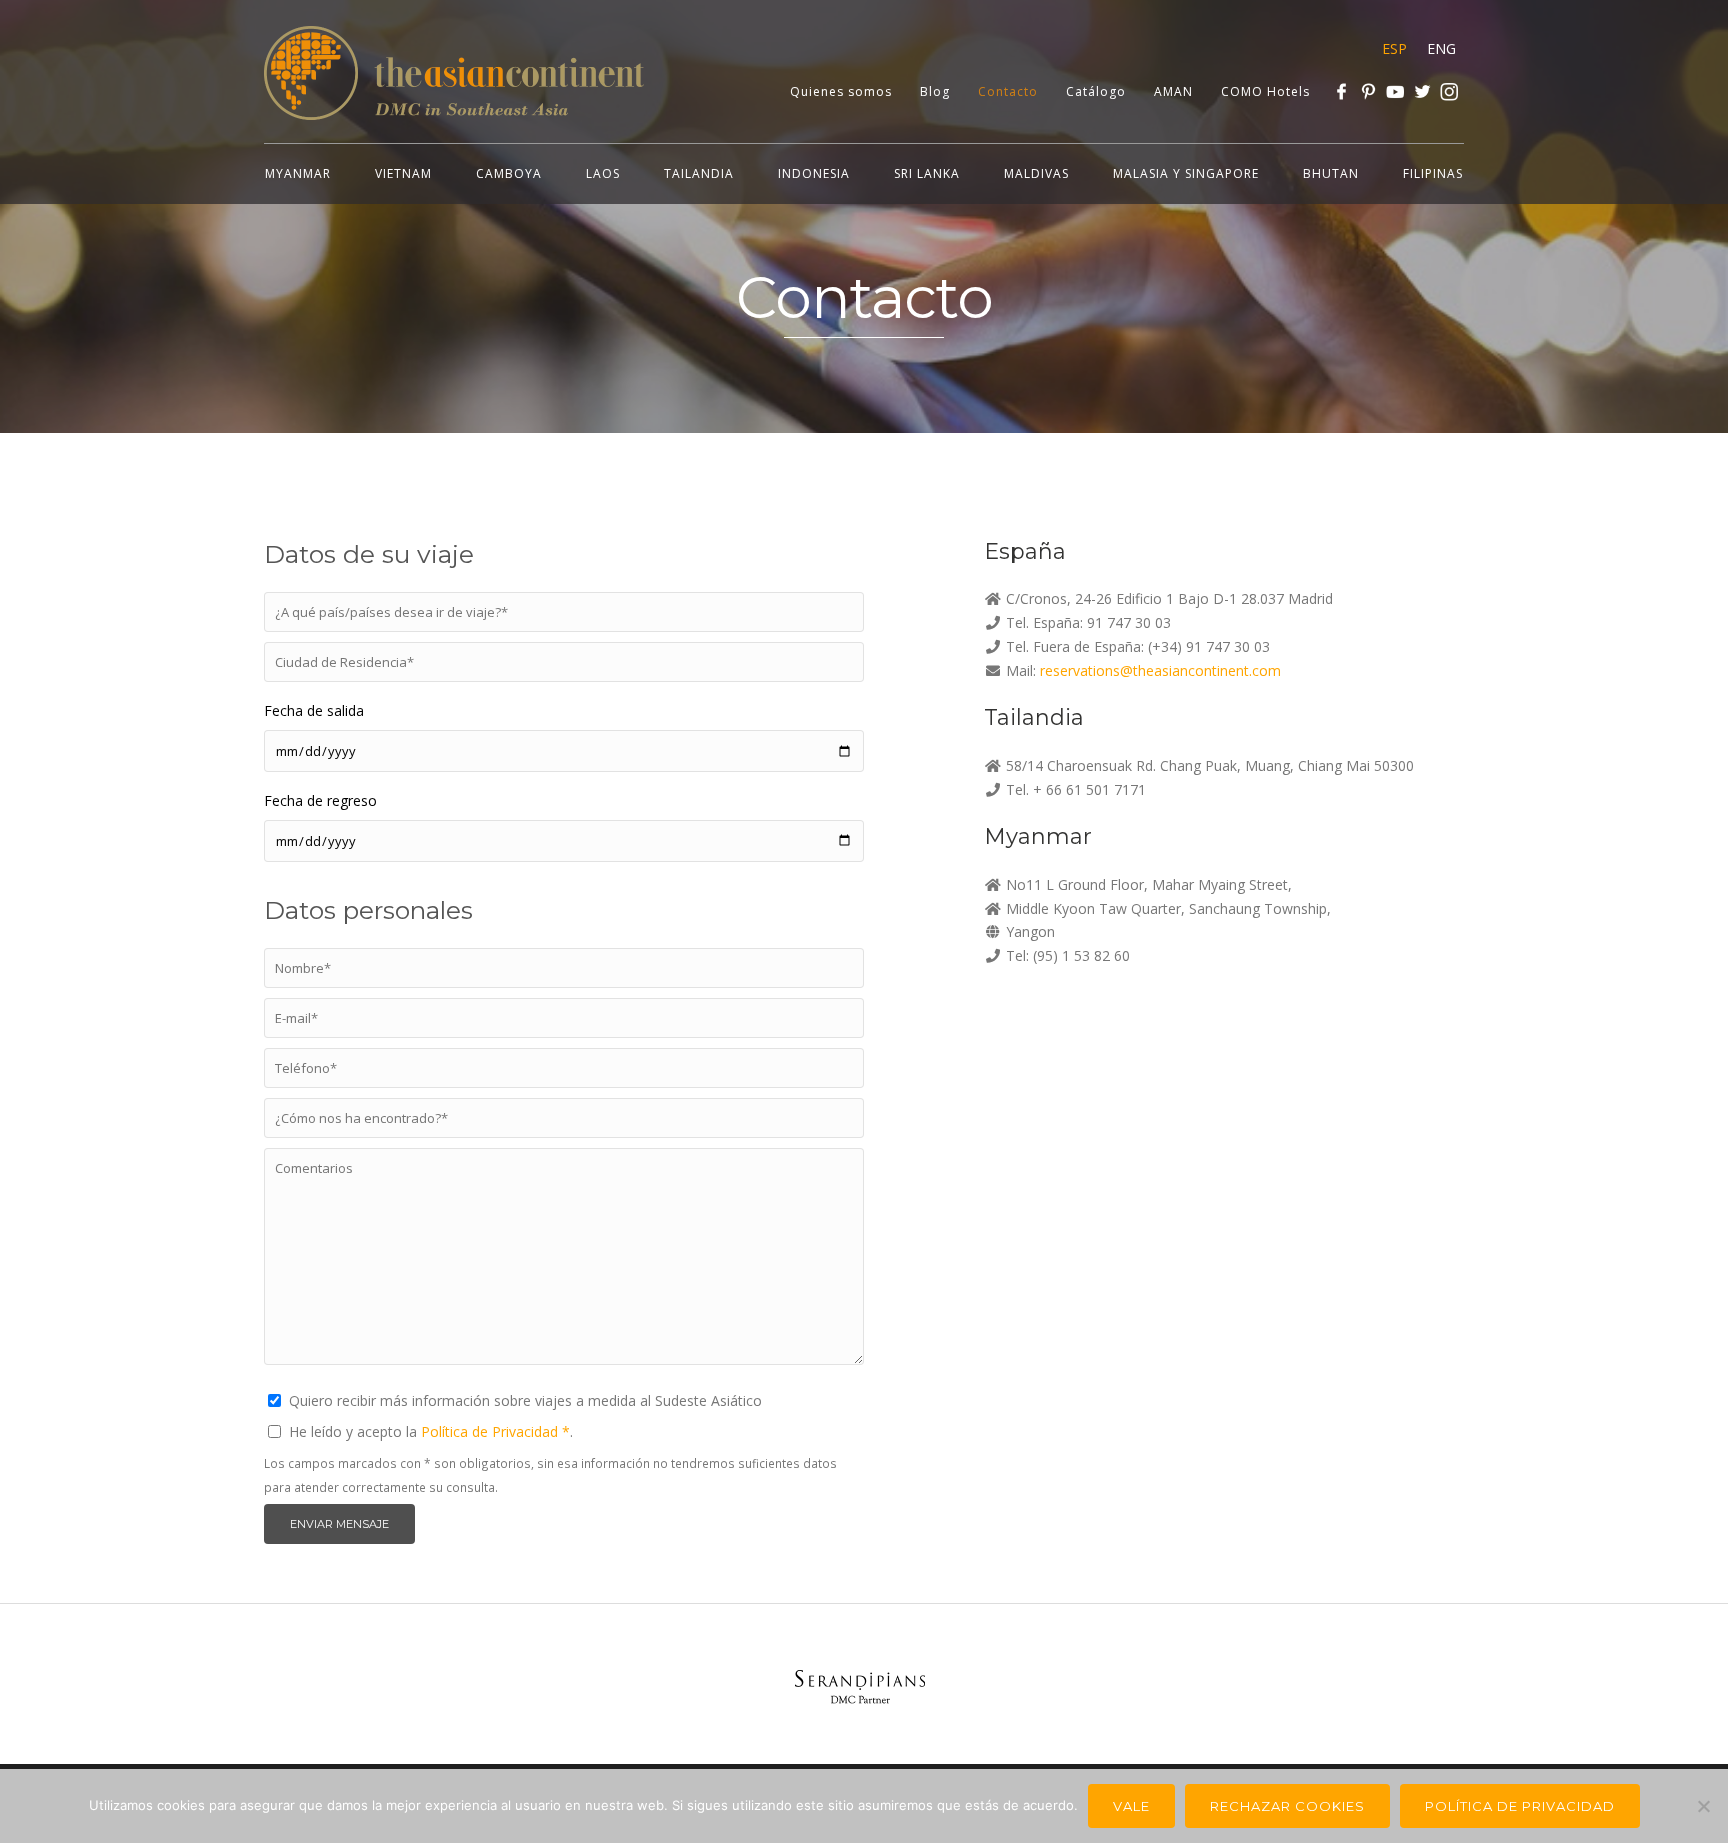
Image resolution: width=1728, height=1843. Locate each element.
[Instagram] (1449, 91)
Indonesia (814, 173)
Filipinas (1433, 173)
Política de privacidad (1520, 1806)
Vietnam (403, 173)
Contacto (1008, 91)
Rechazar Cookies (1287, 1806)
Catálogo (1096, 91)
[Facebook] (1341, 91)
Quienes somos (841, 91)
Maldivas (1036, 173)
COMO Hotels (1265, 91)
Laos (603, 173)
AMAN (1173, 91)
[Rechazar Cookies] (1703, 1806)
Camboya (509, 173)
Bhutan (1331, 173)
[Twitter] (1422, 91)
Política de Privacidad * (495, 1431)
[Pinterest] (1368, 91)
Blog (935, 91)
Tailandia (699, 173)
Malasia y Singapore (1186, 173)
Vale (1131, 1806)
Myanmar (298, 173)
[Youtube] (1395, 91)
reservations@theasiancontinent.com (1160, 670)
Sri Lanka (927, 173)
